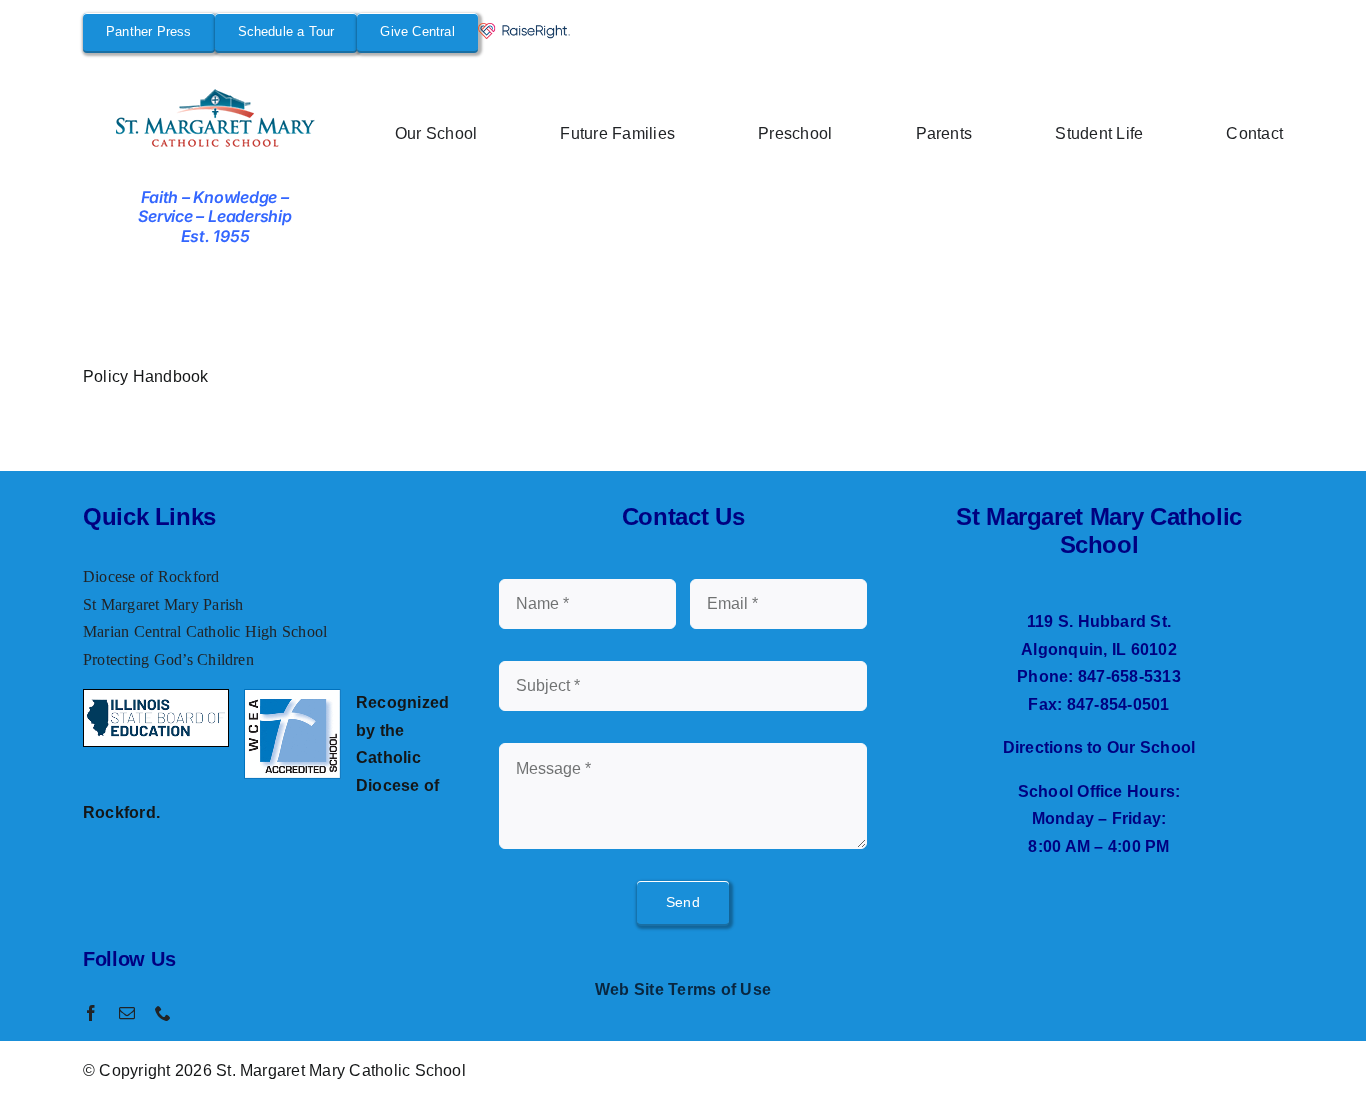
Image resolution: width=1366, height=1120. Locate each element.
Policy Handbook (146, 376)
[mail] (127, 1013)
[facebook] (91, 1013)
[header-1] (215, 91)
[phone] (163, 1013)
